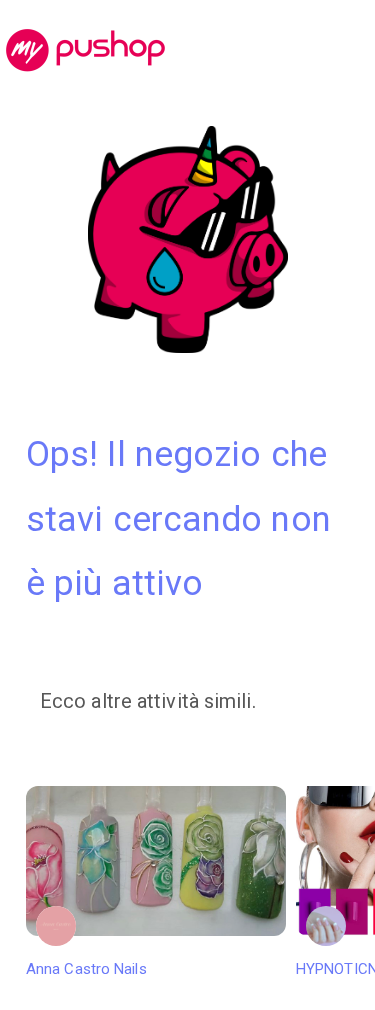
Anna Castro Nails (86, 969)
